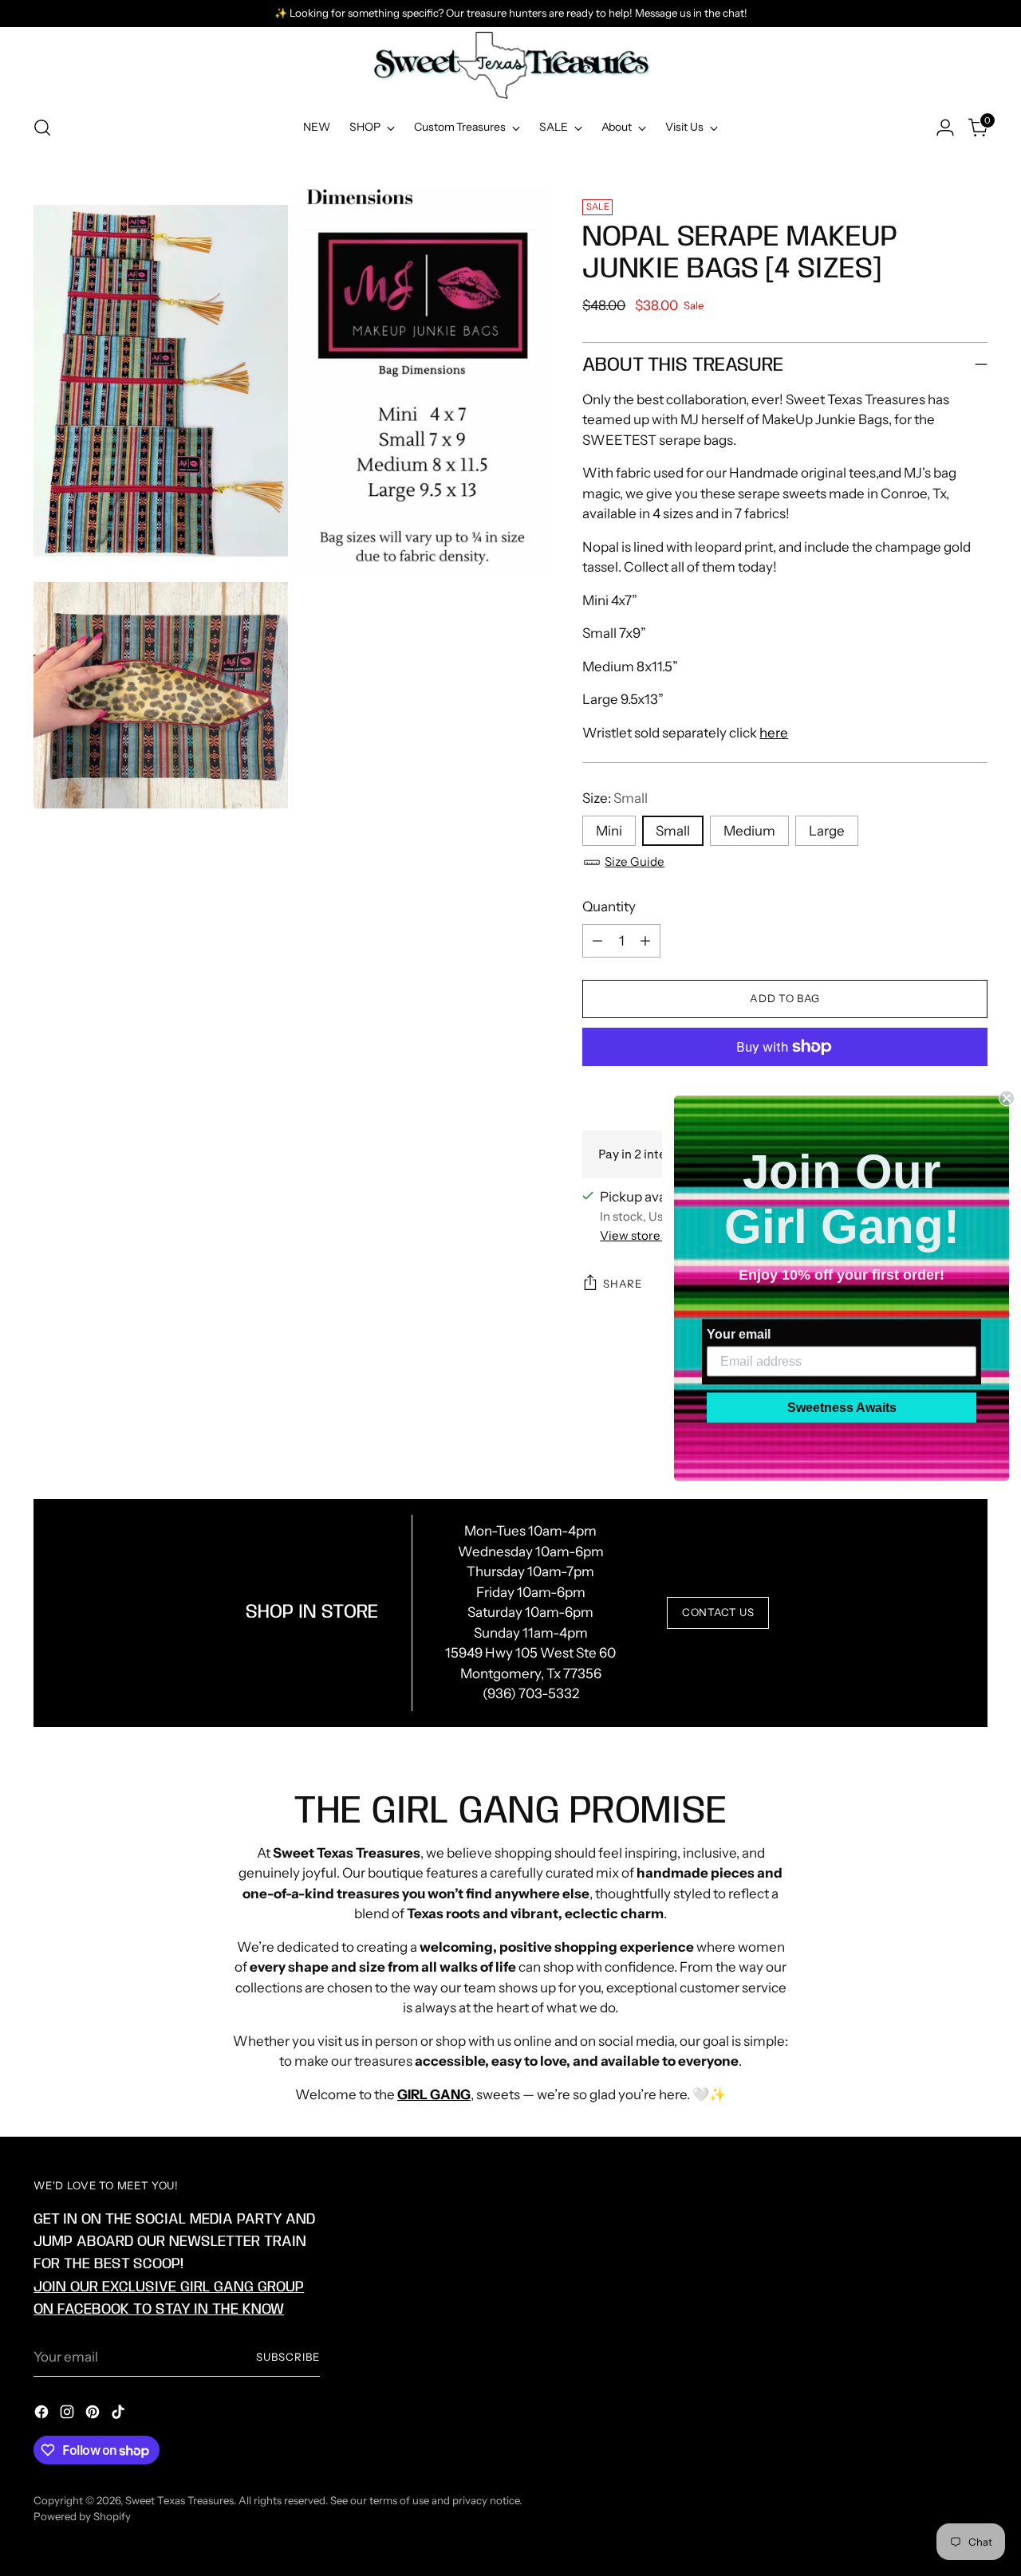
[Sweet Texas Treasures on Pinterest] (94, 2415)
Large (827, 831)
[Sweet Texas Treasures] (510, 65)
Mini (609, 831)
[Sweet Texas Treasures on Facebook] (43, 2415)
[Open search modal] (42, 128)
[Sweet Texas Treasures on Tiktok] (120, 2415)
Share (622, 1284)
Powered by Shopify (82, 2516)
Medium (749, 831)
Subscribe (288, 2357)
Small (673, 831)
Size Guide (635, 861)
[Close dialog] (1007, 1098)
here (774, 733)
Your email (739, 1333)
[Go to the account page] (945, 128)
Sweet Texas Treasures (179, 2500)
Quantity (609, 907)
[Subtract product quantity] (597, 941)
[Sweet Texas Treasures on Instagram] (69, 2415)
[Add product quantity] (645, 941)
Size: (615, 798)
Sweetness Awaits (842, 1407)
